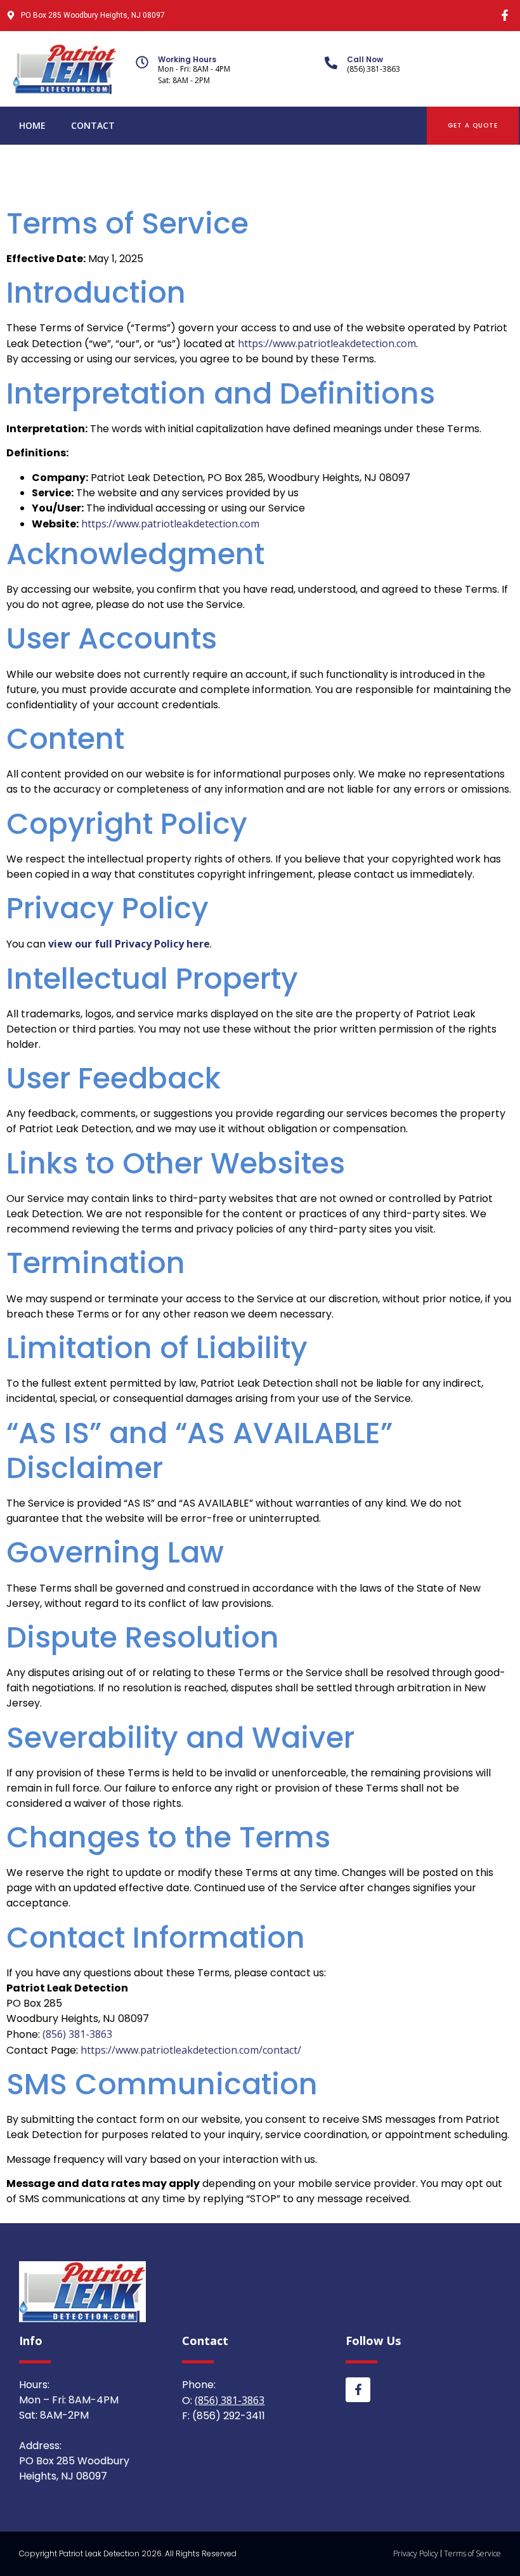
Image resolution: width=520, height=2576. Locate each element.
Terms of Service (472, 2553)
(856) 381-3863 (77, 2034)
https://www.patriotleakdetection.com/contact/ (191, 2050)
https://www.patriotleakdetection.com (327, 343)
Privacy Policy (416, 2553)
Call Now (365, 59)
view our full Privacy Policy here (129, 944)
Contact (93, 125)
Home (32, 125)
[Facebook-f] (504, 16)
